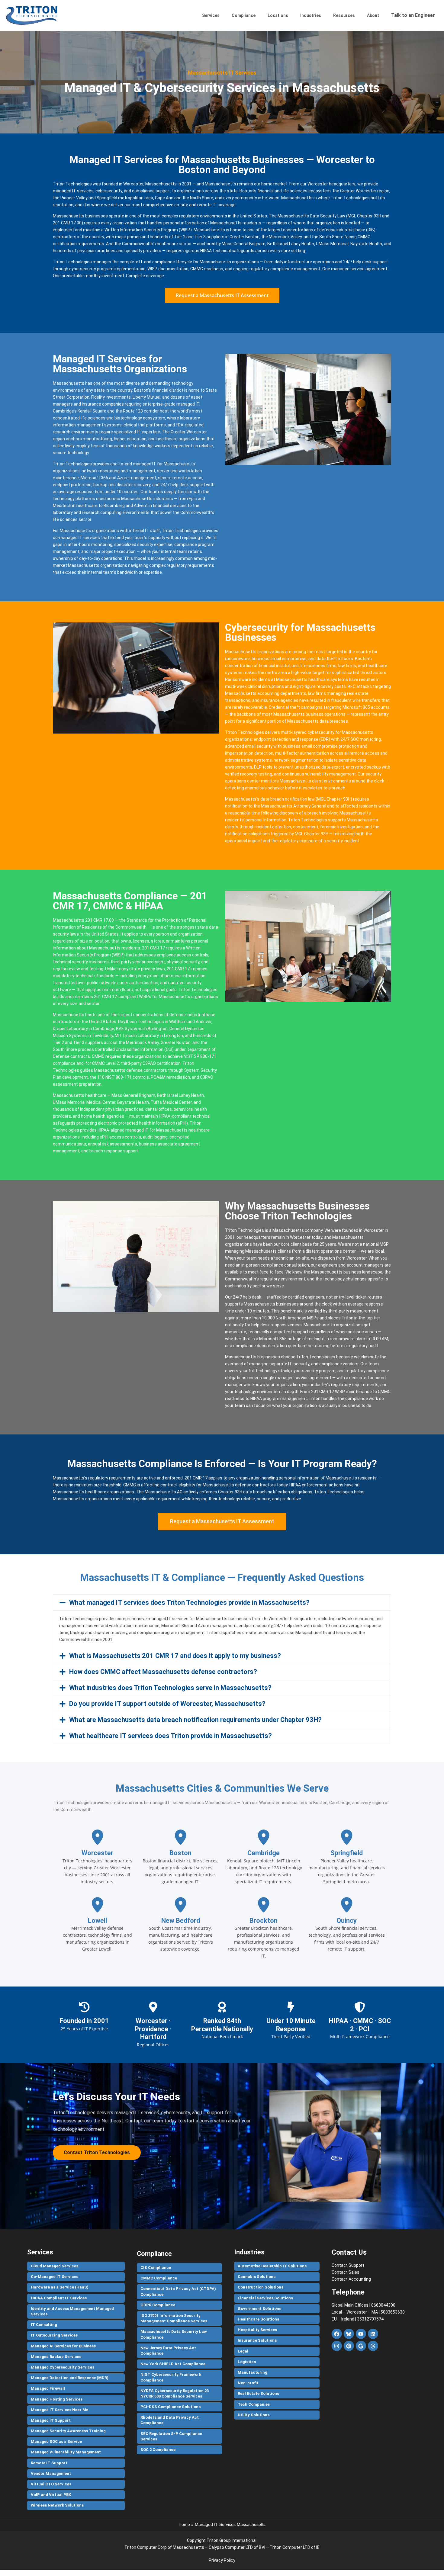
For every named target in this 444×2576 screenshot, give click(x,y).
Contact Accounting (351, 2279)
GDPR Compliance (158, 2305)
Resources (344, 15)
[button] (222, 1603)
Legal (243, 2351)
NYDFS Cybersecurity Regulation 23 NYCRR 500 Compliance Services (175, 2393)
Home (184, 2524)
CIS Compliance (156, 2268)
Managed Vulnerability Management (66, 2452)
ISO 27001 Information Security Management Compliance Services (174, 2318)
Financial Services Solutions (265, 2298)
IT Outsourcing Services (54, 2335)
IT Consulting (44, 2325)
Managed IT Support (51, 2420)
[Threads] (373, 2346)
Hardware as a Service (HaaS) (60, 2287)
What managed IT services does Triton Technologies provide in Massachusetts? (189, 1603)
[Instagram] (337, 2346)
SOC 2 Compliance (158, 2450)
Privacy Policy (222, 2560)
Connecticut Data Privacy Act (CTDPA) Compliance (178, 2291)
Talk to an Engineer (413, 15)
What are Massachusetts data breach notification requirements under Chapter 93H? (195, 1720)
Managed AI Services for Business (63, 2346)
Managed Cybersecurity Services (63, 2367)
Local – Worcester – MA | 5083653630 (368, 2312)
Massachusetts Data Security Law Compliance (174, 2334)
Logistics (247, 2362)
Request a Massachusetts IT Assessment (222, 295)
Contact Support (348, 2265)
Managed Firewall (48, 2388)
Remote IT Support (49, 2463)
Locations (278, 15)
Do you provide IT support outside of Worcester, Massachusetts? (167, 1704)
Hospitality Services (257, 2330)
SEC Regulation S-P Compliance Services (171, 2436)
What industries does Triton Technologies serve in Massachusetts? (170, 1688)
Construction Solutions (261, 2287)
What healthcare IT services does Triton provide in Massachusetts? (171, 1736)
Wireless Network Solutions (57, 2505)
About (373, 15)
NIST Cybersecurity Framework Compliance (171, 2377)
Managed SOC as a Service (56, 2441)
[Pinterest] (349, 2346)
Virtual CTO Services (51, 2484)
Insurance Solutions (257, 2340)
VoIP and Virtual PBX (51, 2495)
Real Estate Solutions (258, 2393)
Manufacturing (253, 2372)
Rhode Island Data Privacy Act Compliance (170, 2420)
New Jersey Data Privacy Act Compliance (168, 2351)
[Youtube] (361, 2334)
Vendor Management (51, 2473)
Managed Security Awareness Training (68, 2431)
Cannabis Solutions (257, 2277)
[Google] (361, 2346)
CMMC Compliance (159, 2278)
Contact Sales (346, 2272)
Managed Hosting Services (57, 2399)
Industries (311, 15)
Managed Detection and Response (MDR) (70, 2378)
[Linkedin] (373, 2334)
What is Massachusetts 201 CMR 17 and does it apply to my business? (175, 1656)
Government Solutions (259, 2309)
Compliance (244, 15)
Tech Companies (254, 2404)
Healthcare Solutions (258, 2319)
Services (211, 15)
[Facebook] (337, 2334)
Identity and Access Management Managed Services (72, 2311)
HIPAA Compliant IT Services (59, 2298)
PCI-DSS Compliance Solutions (171, 2407)
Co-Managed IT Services (55, 2277)
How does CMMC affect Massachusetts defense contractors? (163, 1672)
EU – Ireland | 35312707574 (358, 2319)
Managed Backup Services (56, 2357)
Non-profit (248, 2383)
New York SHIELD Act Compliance (173, 2364)
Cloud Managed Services (55, 2266)
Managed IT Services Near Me (60, 2410)
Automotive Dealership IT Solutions (272, 2266)
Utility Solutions (254, 2415)
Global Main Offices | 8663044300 (364, 2305)
